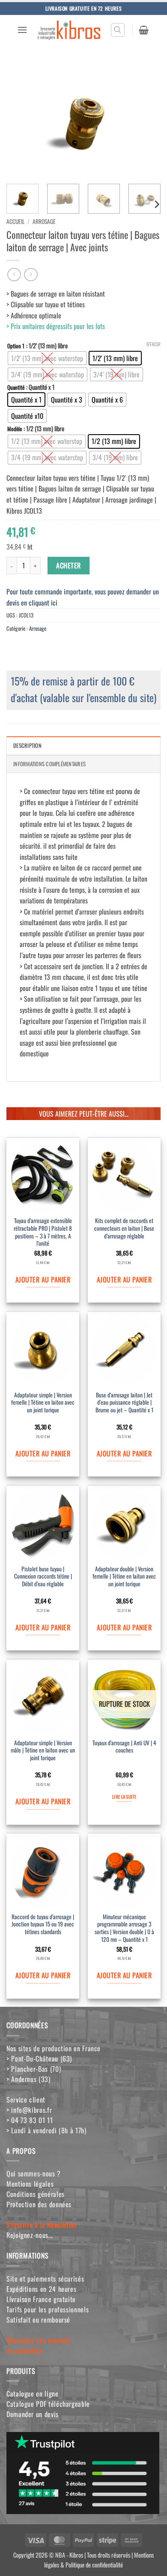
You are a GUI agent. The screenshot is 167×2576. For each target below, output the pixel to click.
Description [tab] (27, 745)
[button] (22, 30)
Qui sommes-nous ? (34, 2173)
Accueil (15, 221)
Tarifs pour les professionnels (48, 2309)
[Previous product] (31, 275)
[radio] (47, 358)
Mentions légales (30, 2184)
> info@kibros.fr (29, 2110)
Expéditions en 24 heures (41, 2289)
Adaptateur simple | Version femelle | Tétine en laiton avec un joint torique (43, 1403)
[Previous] (20, 120)
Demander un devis (33, 2414)
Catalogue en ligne (33, 2394)
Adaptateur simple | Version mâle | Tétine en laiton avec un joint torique (43, 1751)
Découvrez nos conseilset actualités (39, 2345)
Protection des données (39, 2204)
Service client (26, 2100)
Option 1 (16, 346)
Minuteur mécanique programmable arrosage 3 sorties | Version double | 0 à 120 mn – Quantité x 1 (124, 1928)
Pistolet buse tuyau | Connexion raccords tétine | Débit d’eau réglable (43, 1577)
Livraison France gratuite (41, 2299)
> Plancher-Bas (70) (34, 2069)
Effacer (154, 344)
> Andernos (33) (28, 2079)
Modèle (15, 429)
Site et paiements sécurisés (45, 2279)
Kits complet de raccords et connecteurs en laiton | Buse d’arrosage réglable (124, 1228)
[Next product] (14, 275)
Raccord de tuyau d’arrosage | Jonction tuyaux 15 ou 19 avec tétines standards (43, 1925)
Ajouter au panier (43, 1279)
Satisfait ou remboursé (38, 2320)
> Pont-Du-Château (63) (39, 2058)
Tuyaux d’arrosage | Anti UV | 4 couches (124, 1747)
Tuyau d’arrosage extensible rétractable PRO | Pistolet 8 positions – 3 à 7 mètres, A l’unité (43, 1232)
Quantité (16, 388)
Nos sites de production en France (54, 2048)
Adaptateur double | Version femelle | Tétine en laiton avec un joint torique (124, 1577)
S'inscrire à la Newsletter (42, 2225)
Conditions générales (36, 2194)
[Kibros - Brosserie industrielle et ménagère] (69, 30)
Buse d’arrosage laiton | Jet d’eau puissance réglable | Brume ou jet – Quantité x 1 (124, 1403)
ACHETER (68, 565)
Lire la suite (124, 1797)
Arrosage (44, 221)
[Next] (147, 120)
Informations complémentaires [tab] (49, 764)
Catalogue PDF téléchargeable (48, 2404)
